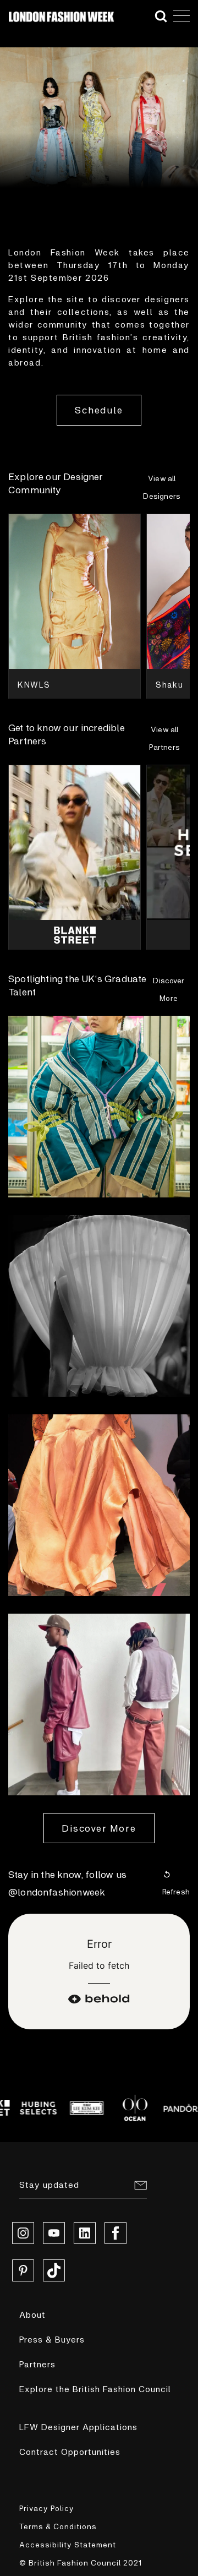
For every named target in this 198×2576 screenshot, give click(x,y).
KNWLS (34, 684)
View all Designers (162, 487)
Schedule (99, 410)
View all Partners (164, 738)
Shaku (169, 684)
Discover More (169, 989)
